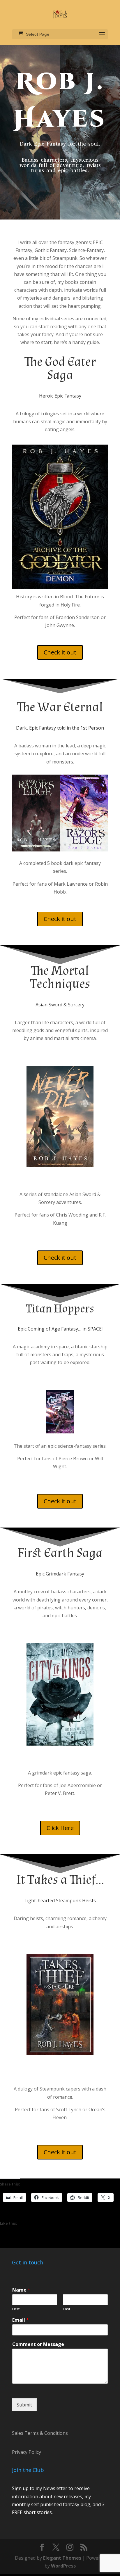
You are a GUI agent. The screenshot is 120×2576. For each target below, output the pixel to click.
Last (67, 2302)
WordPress (63, 2559)
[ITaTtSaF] (60, 2053)
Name (21, 2284)
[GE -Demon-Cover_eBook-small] (60, 588)
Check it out (60, 652)
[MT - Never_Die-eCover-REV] (60, 1165)
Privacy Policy (27, 2446)
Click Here (60, 1828)
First (16, 2302)
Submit (24, 2398)
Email (21, 2314)
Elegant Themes (62, 2551)
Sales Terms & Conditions (40, 2427)
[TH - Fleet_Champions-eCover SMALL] (60, 1432)
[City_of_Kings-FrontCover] (60, 1744)
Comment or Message (38, 2338)
